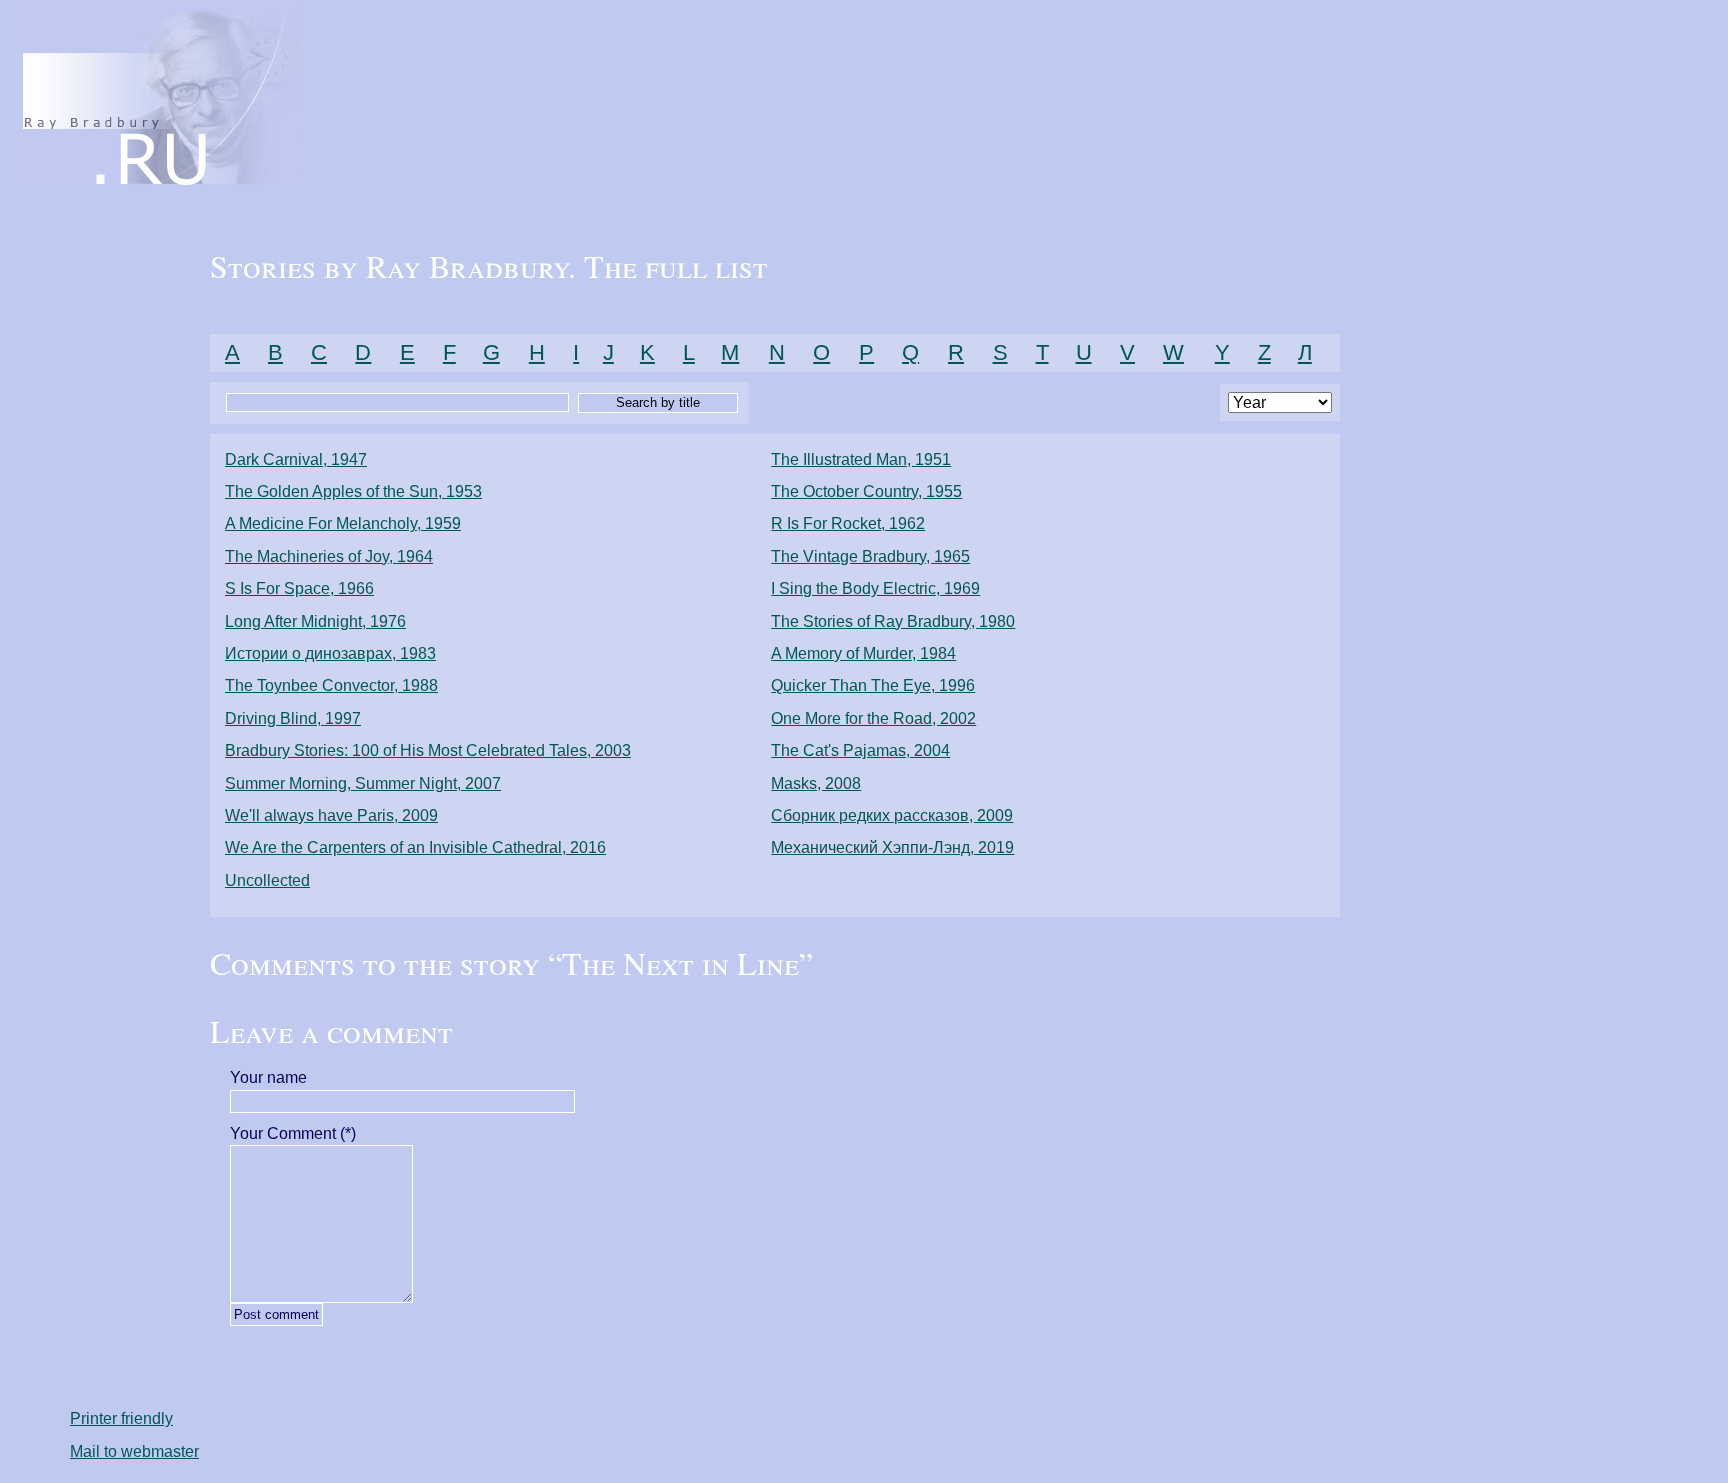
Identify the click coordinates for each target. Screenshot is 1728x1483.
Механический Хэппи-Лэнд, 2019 (892, 847)
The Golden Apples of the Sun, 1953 (353, 491)
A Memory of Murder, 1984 (863, 653)
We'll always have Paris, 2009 (331, 815)
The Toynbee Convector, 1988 (331, 685)
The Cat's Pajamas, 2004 (860, 750)
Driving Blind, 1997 (293, 718)
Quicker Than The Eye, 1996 (873, 685)
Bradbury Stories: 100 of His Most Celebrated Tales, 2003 (428, 750)
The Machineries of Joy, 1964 (329, 556)
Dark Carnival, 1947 (296, 459)
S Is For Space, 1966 (299, 588)
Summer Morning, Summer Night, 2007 (363, 783)
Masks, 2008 (816, 783)
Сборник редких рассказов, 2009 (892, 815)
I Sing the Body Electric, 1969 (875, 588)
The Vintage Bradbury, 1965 (870, 556)
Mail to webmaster (134, 1451)
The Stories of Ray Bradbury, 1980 (893, 621)
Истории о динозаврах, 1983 (330, 653)
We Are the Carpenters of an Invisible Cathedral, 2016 (415, 847)
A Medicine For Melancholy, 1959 (343, 523)
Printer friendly (121, 1418)
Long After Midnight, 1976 (315, 621)
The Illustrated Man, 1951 (861, 459)
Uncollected (267, 880)
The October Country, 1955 (866, 491)
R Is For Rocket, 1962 (848, 523)
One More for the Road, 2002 (873, 718)
